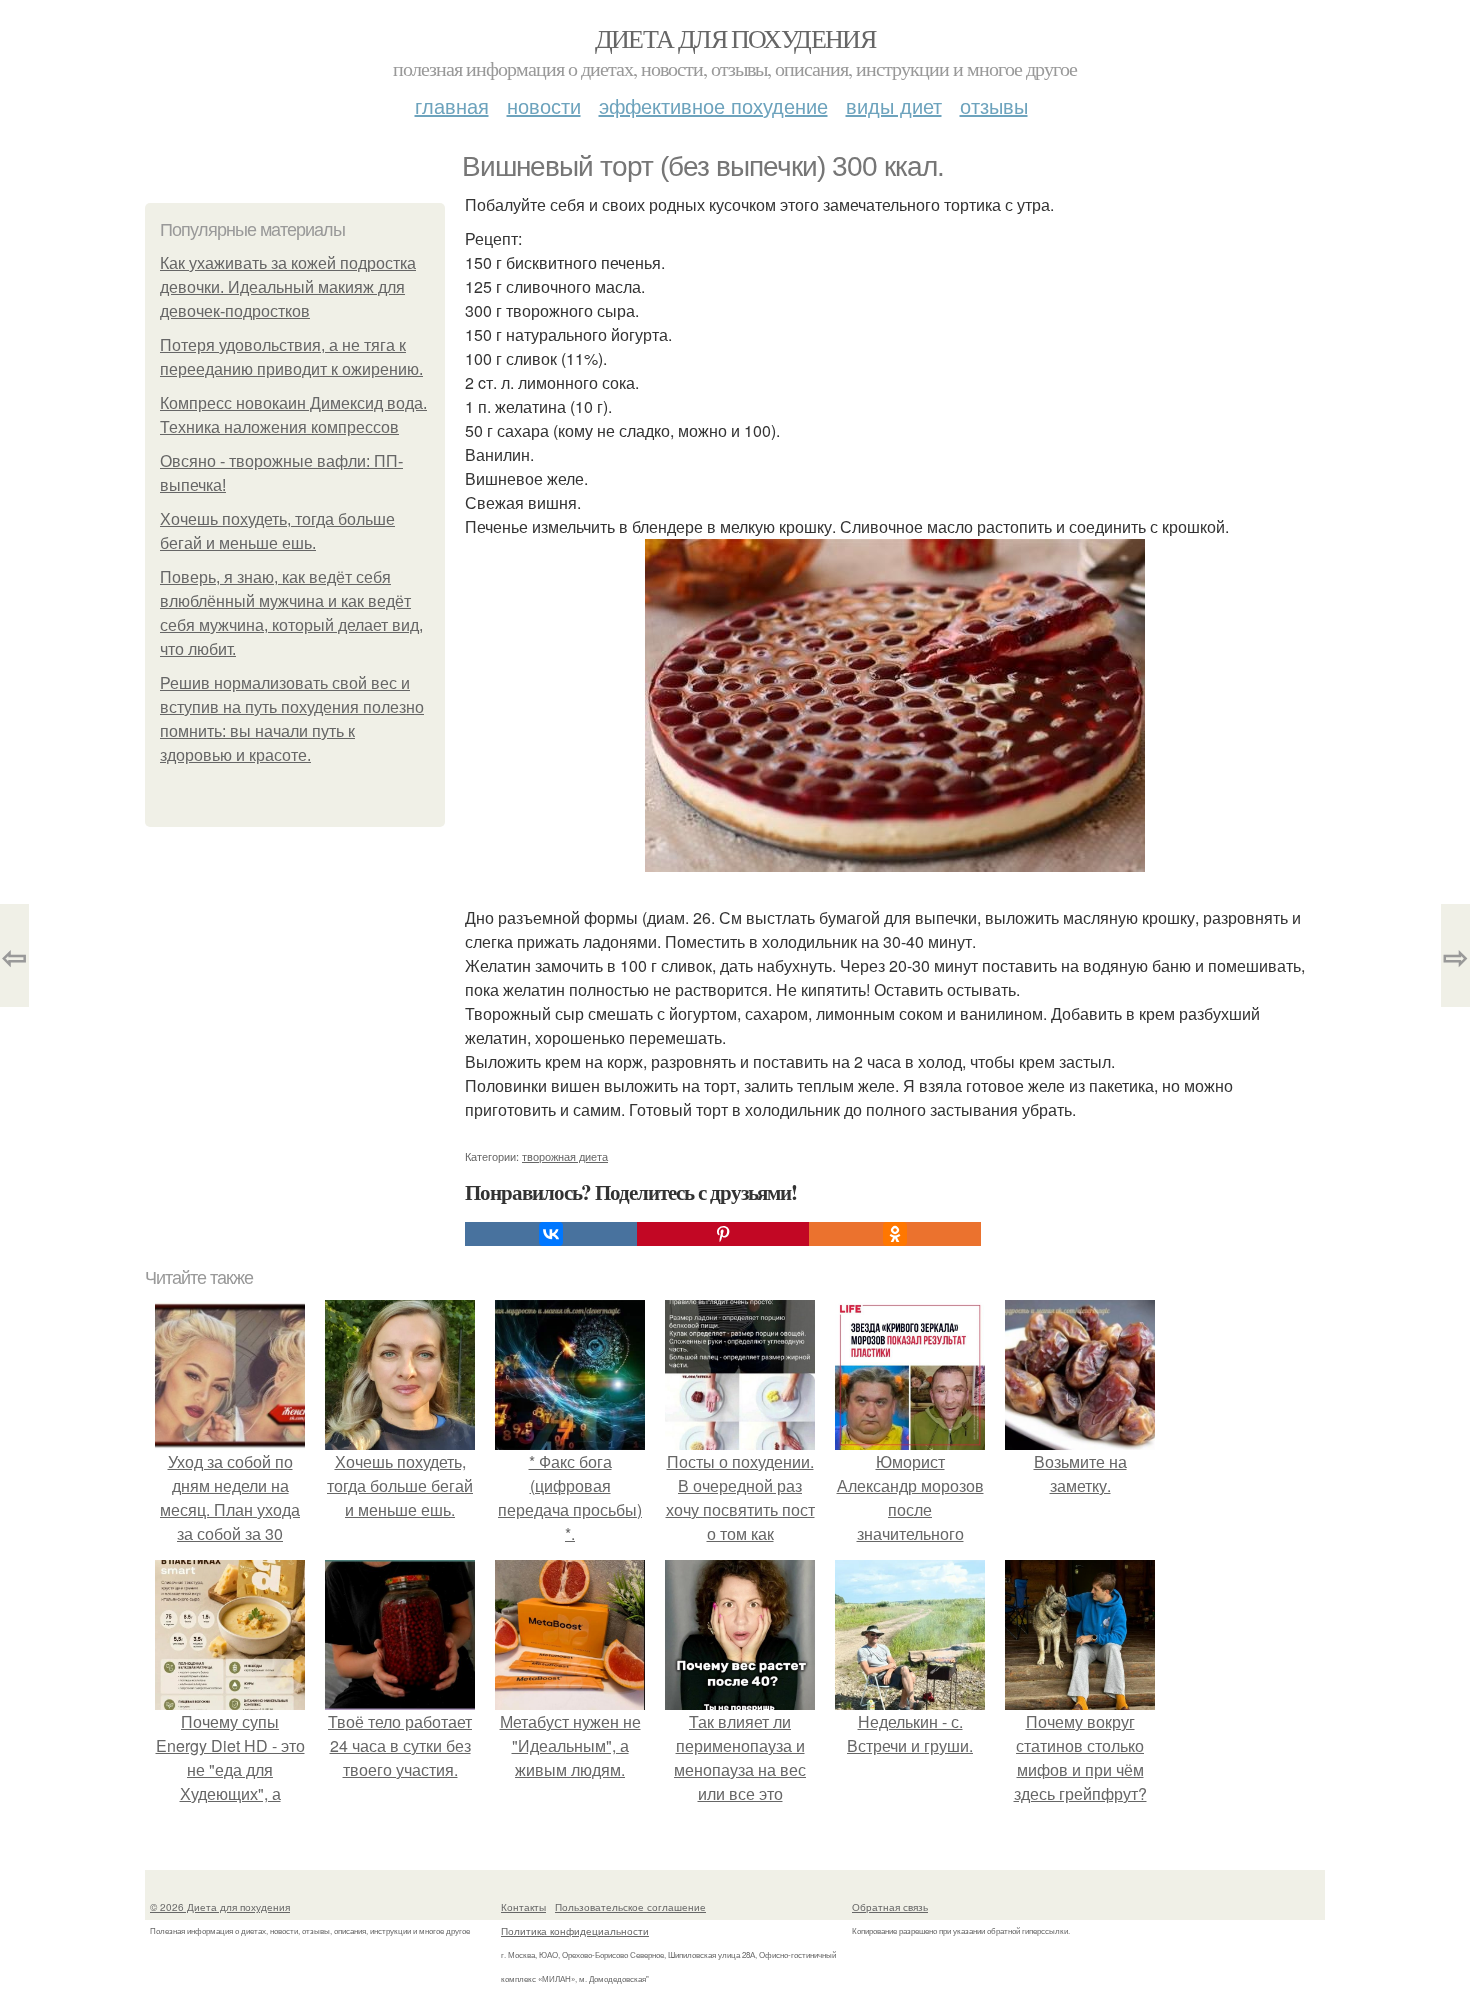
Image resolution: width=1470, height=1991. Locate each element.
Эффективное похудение (713, 105)
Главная (452, 105)
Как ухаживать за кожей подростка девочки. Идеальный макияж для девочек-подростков (288, 287)
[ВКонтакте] (551, 1234)
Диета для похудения (735, 38)
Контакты (523, 1907)
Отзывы (994, 105)
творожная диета (565, 1156)
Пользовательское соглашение (630, 1907)
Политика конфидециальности (575, 1931)
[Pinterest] (723, 1234)
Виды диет (894, 105)
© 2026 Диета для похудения (220, 1907)
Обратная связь (890, 1907)
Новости (544, 105)
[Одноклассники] (895, 1234)
